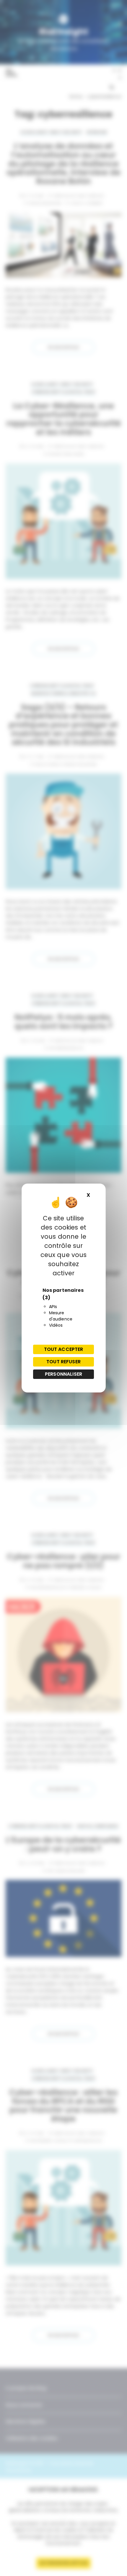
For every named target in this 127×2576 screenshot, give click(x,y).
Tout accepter (64, 1349)
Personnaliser (63, 1374)
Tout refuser (63, 1362)
